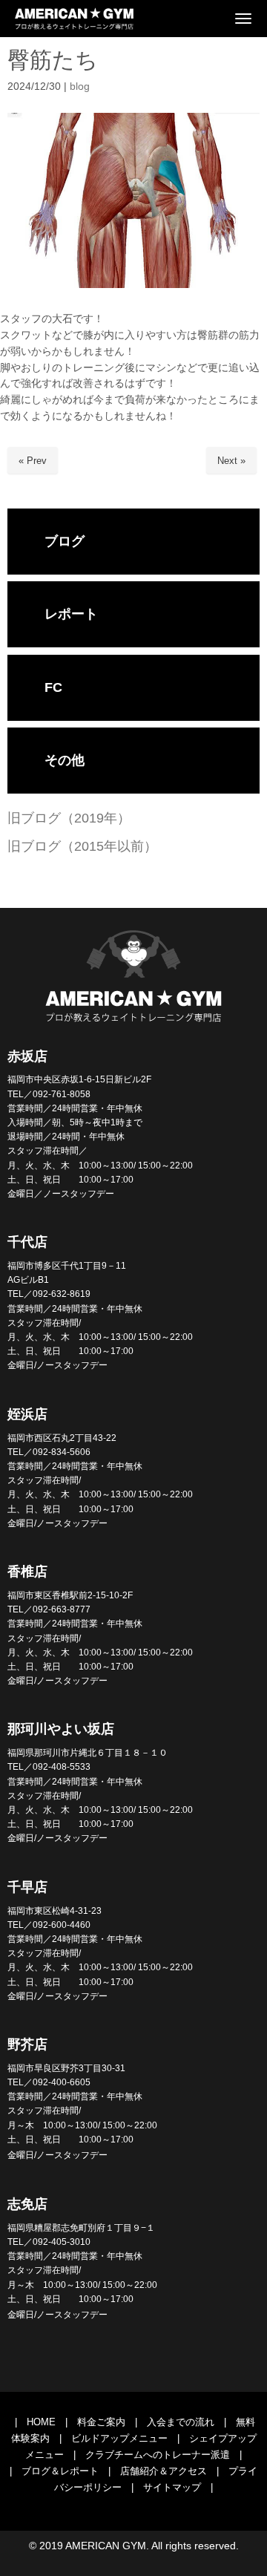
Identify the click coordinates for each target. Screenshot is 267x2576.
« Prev (33, 461)
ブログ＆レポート (60, 2471)
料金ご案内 (101, 2422)
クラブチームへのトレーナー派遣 (158, 2455)
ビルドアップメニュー (119, 2438)
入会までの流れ (181, 2422)
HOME (41, 2422)
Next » (231, 461)
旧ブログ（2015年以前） (82, 846)
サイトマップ (172, 2487)
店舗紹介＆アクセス (164, 2471)
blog (80, 86)
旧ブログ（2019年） (69, 818)
